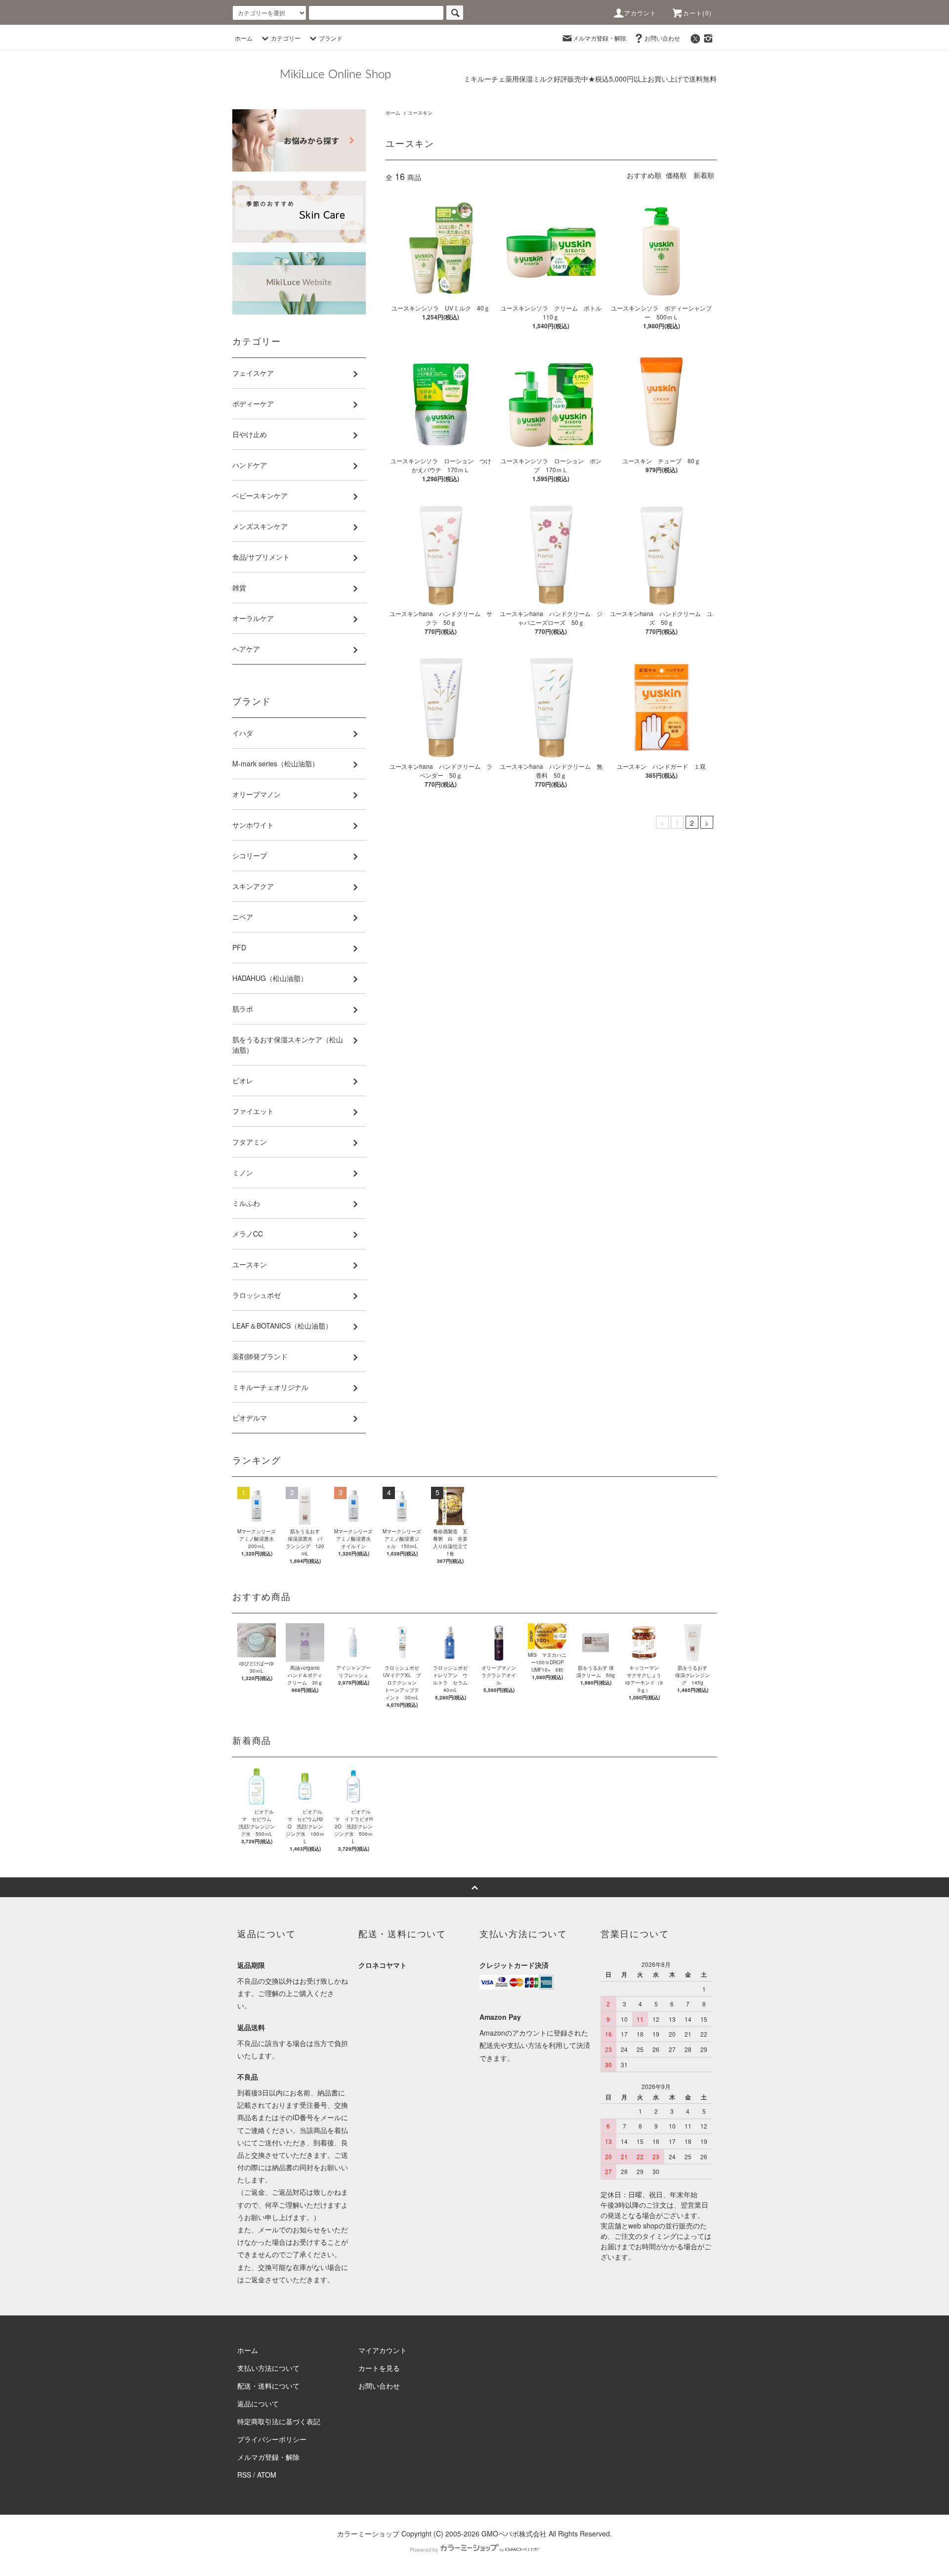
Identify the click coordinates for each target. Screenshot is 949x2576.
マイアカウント (383, 2350)
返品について (258, 2403)
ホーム (244, 38)
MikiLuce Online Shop (335, 75)
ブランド (331, 38)
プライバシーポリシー (272, 2439)
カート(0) (697, 13)
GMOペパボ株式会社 (514, 2533)
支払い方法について (268, 2368)
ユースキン (420, 113)
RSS (244, 2475)
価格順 (676, 175)
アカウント (641, 13)
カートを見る (379, 2368)
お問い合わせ (662, 38)
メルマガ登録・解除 (600, 38)
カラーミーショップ (368, 2533)
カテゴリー (286, 38)
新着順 (704, 175)
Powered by (424, 2549)
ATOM (267, 2475)
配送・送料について (268, 2386)
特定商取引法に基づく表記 (279, 2421)
